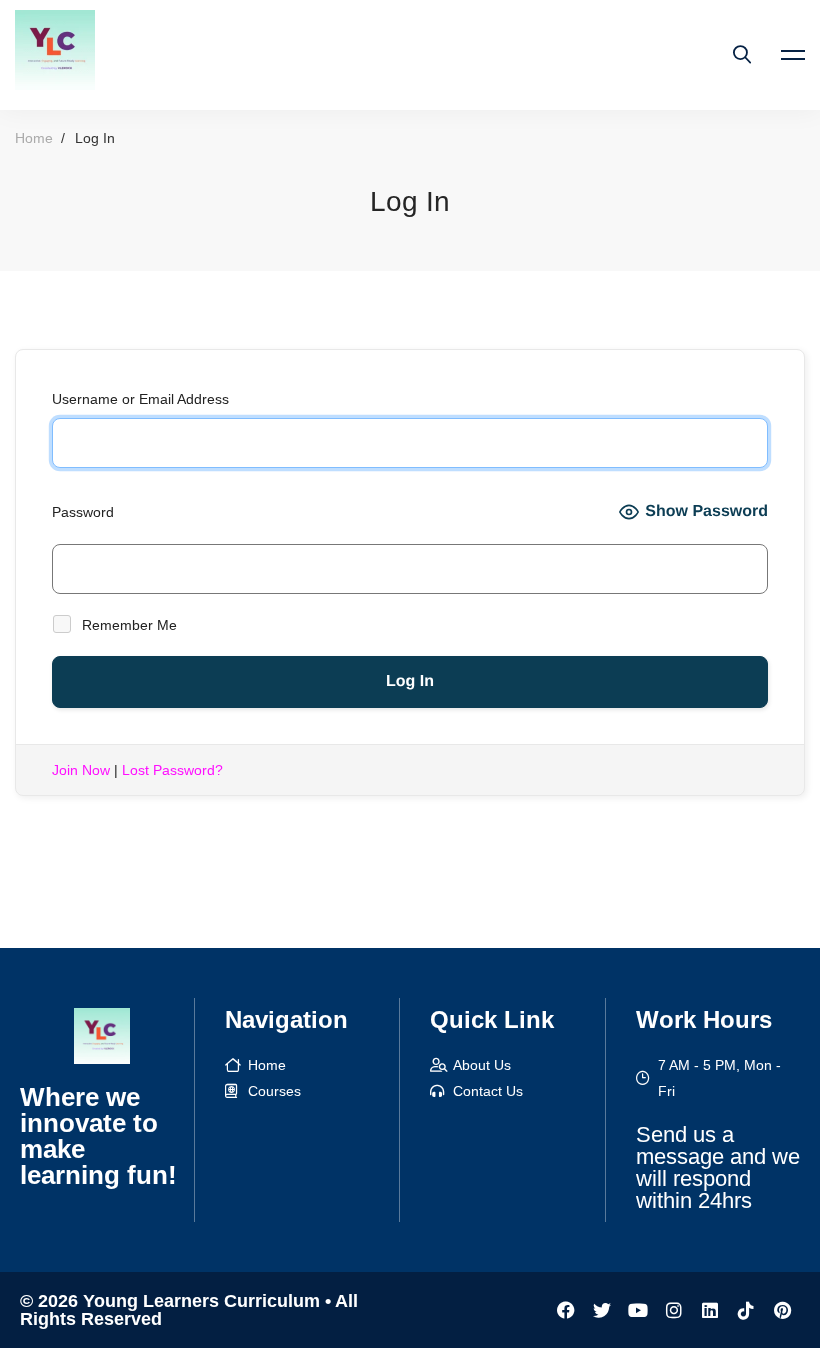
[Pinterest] (782, 1310)
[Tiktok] (746, 1310)
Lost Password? (172, 770)
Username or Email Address (140, 399)
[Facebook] (566, 1310)
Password (83, 512)
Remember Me (127, 625)
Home (34, 138)
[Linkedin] (710, 1310)
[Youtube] (638, 1310)
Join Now (81, 770)
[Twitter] (602, 1310)
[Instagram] (674, 1310)
